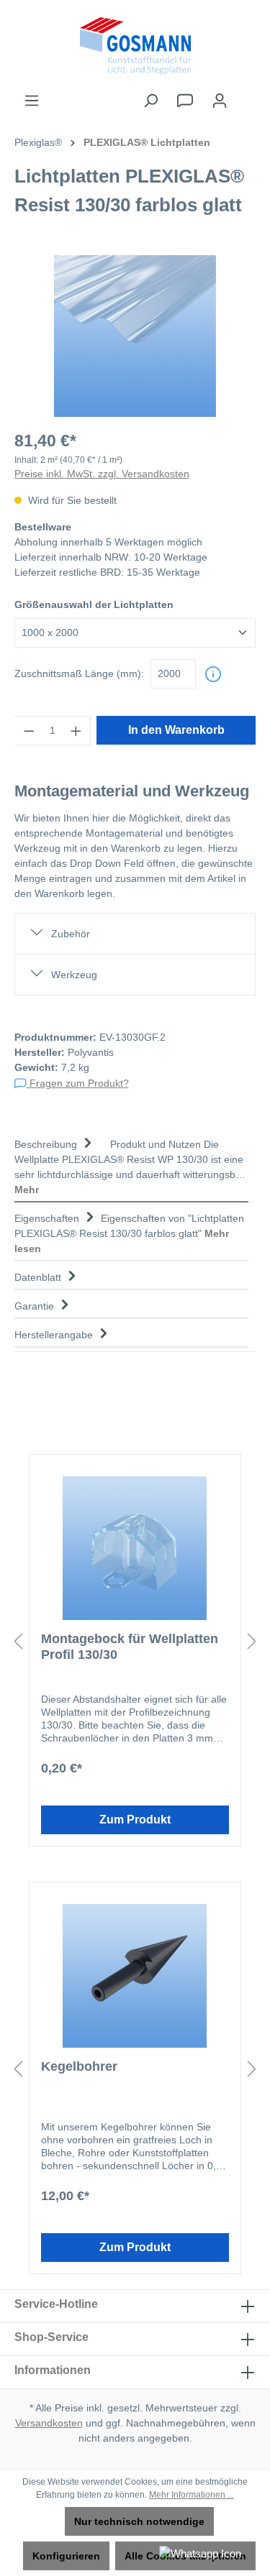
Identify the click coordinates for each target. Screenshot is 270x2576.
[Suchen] (150, 101)
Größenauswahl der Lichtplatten (94, 604)
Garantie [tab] (36, 1306)
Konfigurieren (66, 2556)
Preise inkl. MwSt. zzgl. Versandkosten (102, 474)
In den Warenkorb (176, 730)
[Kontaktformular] (185, 101)
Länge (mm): (79, 673)
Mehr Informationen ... (192, 2495)
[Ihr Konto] (220, 101)
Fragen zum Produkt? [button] (78, 1083)
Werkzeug (74, 975)
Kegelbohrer (79, 2066)
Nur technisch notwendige (139, 2521)
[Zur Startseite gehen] (135, 46)
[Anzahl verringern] (29, 731)
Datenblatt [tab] (39, 1277)
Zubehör (71, 934)
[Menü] (32, 101)
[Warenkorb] (246, 94)
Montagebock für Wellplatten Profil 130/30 (130, 1647)
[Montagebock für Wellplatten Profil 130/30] (135, 1548)
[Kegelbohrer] (135, 1976)
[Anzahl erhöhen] (76, 731)
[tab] (131, 1165)
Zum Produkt (135, 1820)
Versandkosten (49, 2423)
